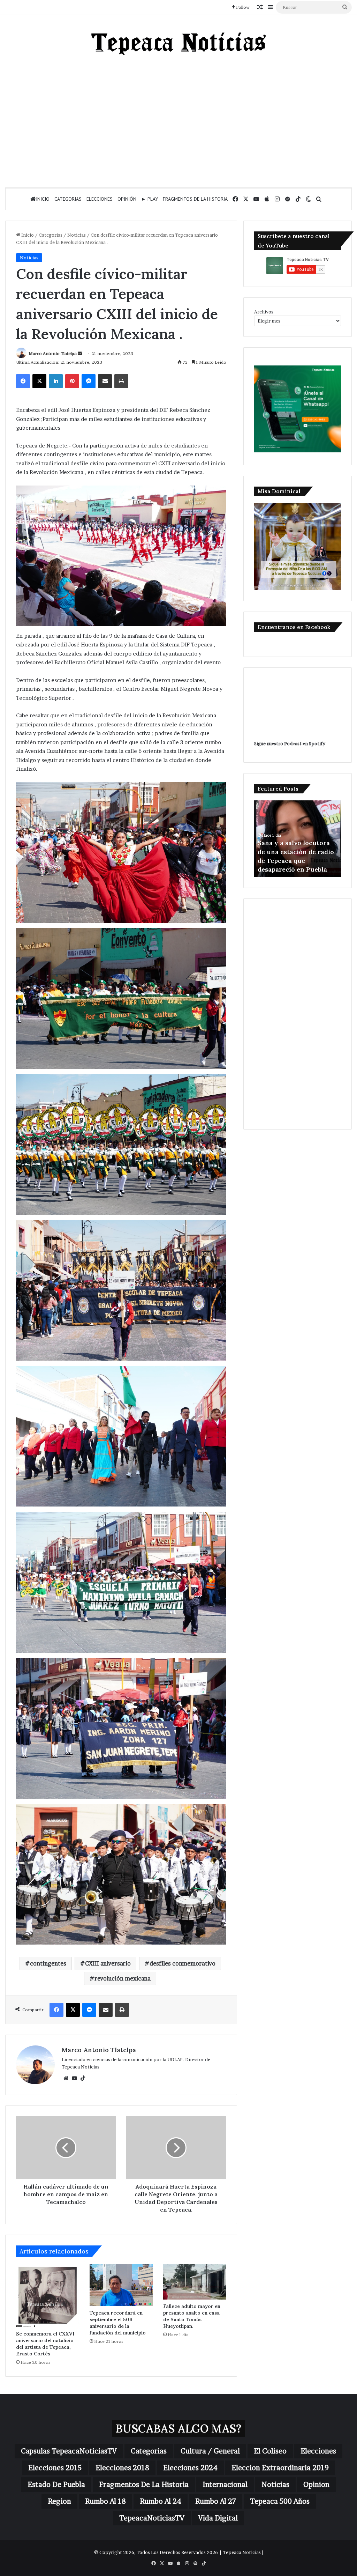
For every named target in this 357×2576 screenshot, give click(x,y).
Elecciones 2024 (190, 2468)
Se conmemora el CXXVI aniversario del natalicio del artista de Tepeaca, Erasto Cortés (45, 2344)
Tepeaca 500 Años (280, 2501)
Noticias (77, 235)
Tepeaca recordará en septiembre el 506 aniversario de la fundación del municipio (118, 2323)
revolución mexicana (123, 1978)
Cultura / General (210, 2451)
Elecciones (100, 199)
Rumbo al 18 (105, 2501)
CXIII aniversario (108, 1963)
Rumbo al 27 (216, 2501)
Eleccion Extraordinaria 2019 (280, 2468)
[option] (298, 839)
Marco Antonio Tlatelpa (53, 353)
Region (59, 2501)
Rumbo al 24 (161, 2501)
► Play (150, 199)
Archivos (264, 312)
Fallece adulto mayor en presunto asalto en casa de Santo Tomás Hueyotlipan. (192, 2316)
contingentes (48, 1963)
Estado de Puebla (56, 2485)
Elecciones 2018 (122, 2468)
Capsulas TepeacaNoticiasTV (69, 2451)
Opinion (316, 2485)
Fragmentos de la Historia (195, 199)
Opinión (127, 199)
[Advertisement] (178, 121)
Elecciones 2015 (55, 2468)
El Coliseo (270, 2451)
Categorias (68, 199)
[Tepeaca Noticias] (178, 44)
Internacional (225, 2485)
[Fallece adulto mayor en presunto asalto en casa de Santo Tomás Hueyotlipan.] (195, 2282)
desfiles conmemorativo (183, 1963)
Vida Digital (218, 2518)
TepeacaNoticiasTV (152, 2518)
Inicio (43, 199)
